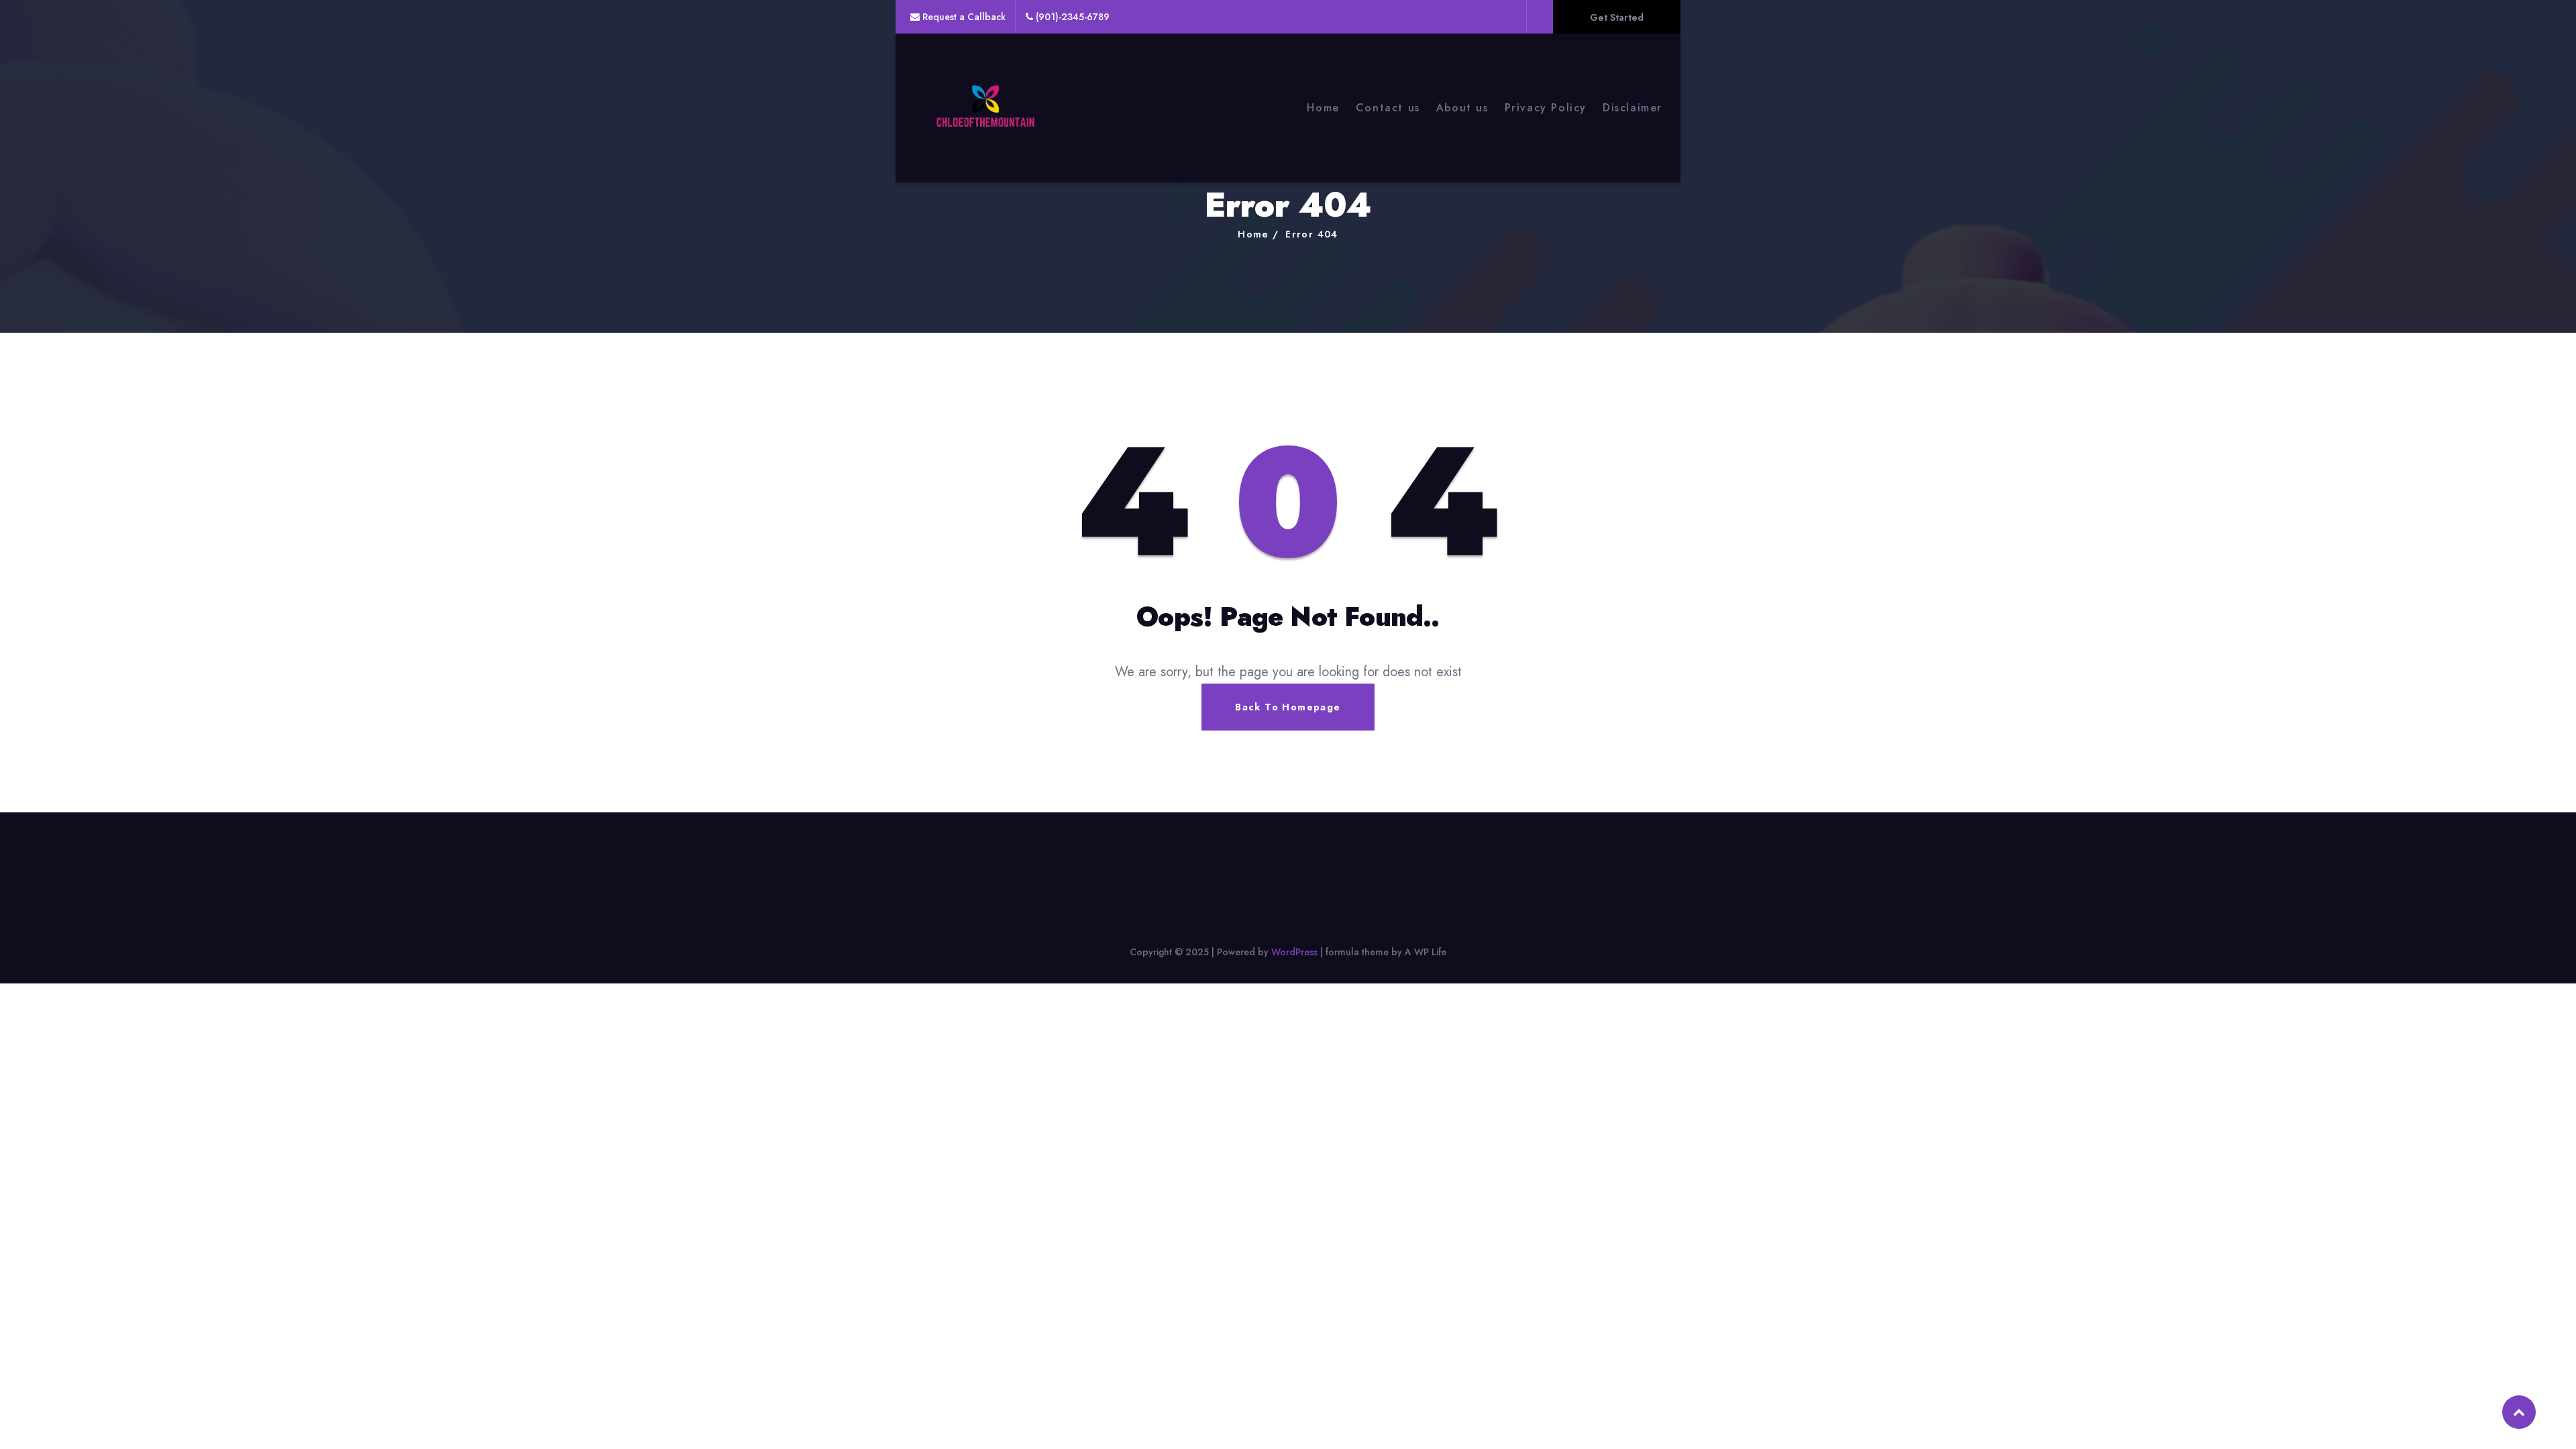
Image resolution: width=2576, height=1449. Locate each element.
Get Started (1617, 17)
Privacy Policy (1546, 108)
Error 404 (1312, 234)
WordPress (1294, 952)
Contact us (1388, 108)
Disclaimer (1632, 108)
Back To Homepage (1288, 707)
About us (1462, 108)
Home (1323, 108)
